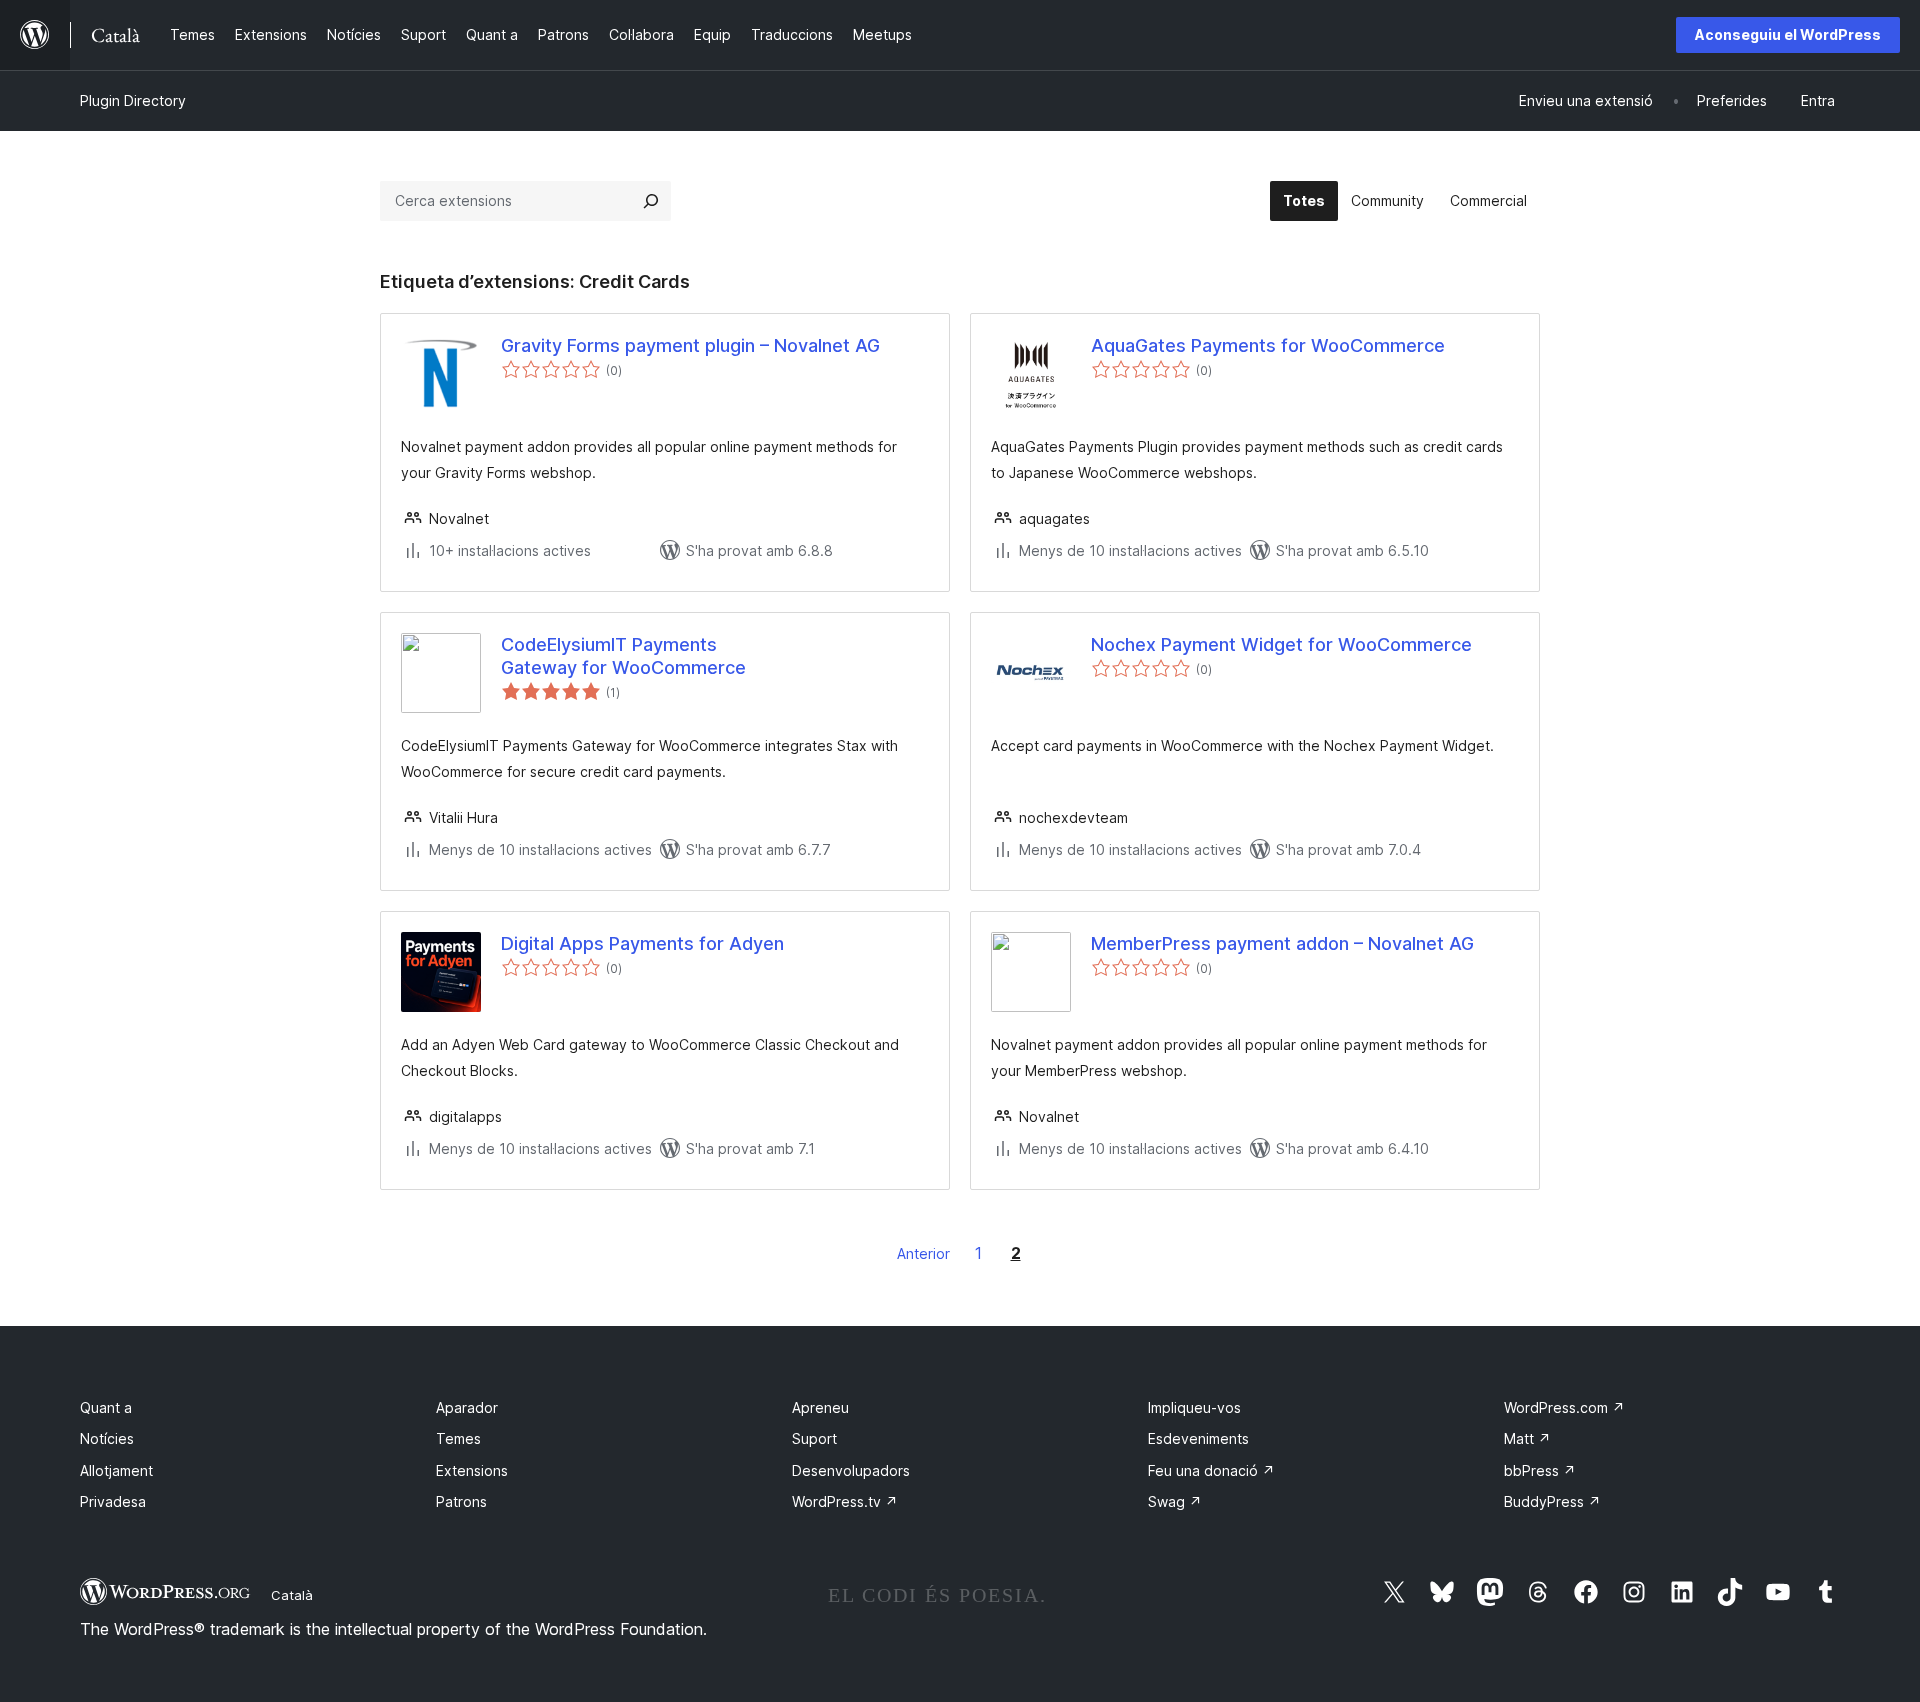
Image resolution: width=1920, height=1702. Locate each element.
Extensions (472, 1470)
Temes (458, 1438)
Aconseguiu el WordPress (1788, 34)
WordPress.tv (845, 1501)
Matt (1527, 1438)
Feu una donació (1211, 1470)
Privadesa (113, 1501)
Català (292, 1595)
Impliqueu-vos (1194, 1407)
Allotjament (116, 1470)
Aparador (467, 1407)
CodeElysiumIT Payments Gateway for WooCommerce (623, 656)
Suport (814, 1438)
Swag (1175, 1501)
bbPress (1540, 1470)
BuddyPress (1552, 1501)
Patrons (461, 1501)
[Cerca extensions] (651, 201)
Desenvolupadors (851, 1470)
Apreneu (820, 1407)
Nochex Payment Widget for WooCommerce (1281, 644)
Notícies (107, 1438)
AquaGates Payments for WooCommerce (1268, 345)
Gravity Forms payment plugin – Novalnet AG (690, 345)
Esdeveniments (1198, 1438)
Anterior (923, 1253)
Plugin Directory (133, 100)
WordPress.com (1564, 1407)
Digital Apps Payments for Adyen (642, 943)
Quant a (106, 1407)
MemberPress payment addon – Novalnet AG (1282, 943)
